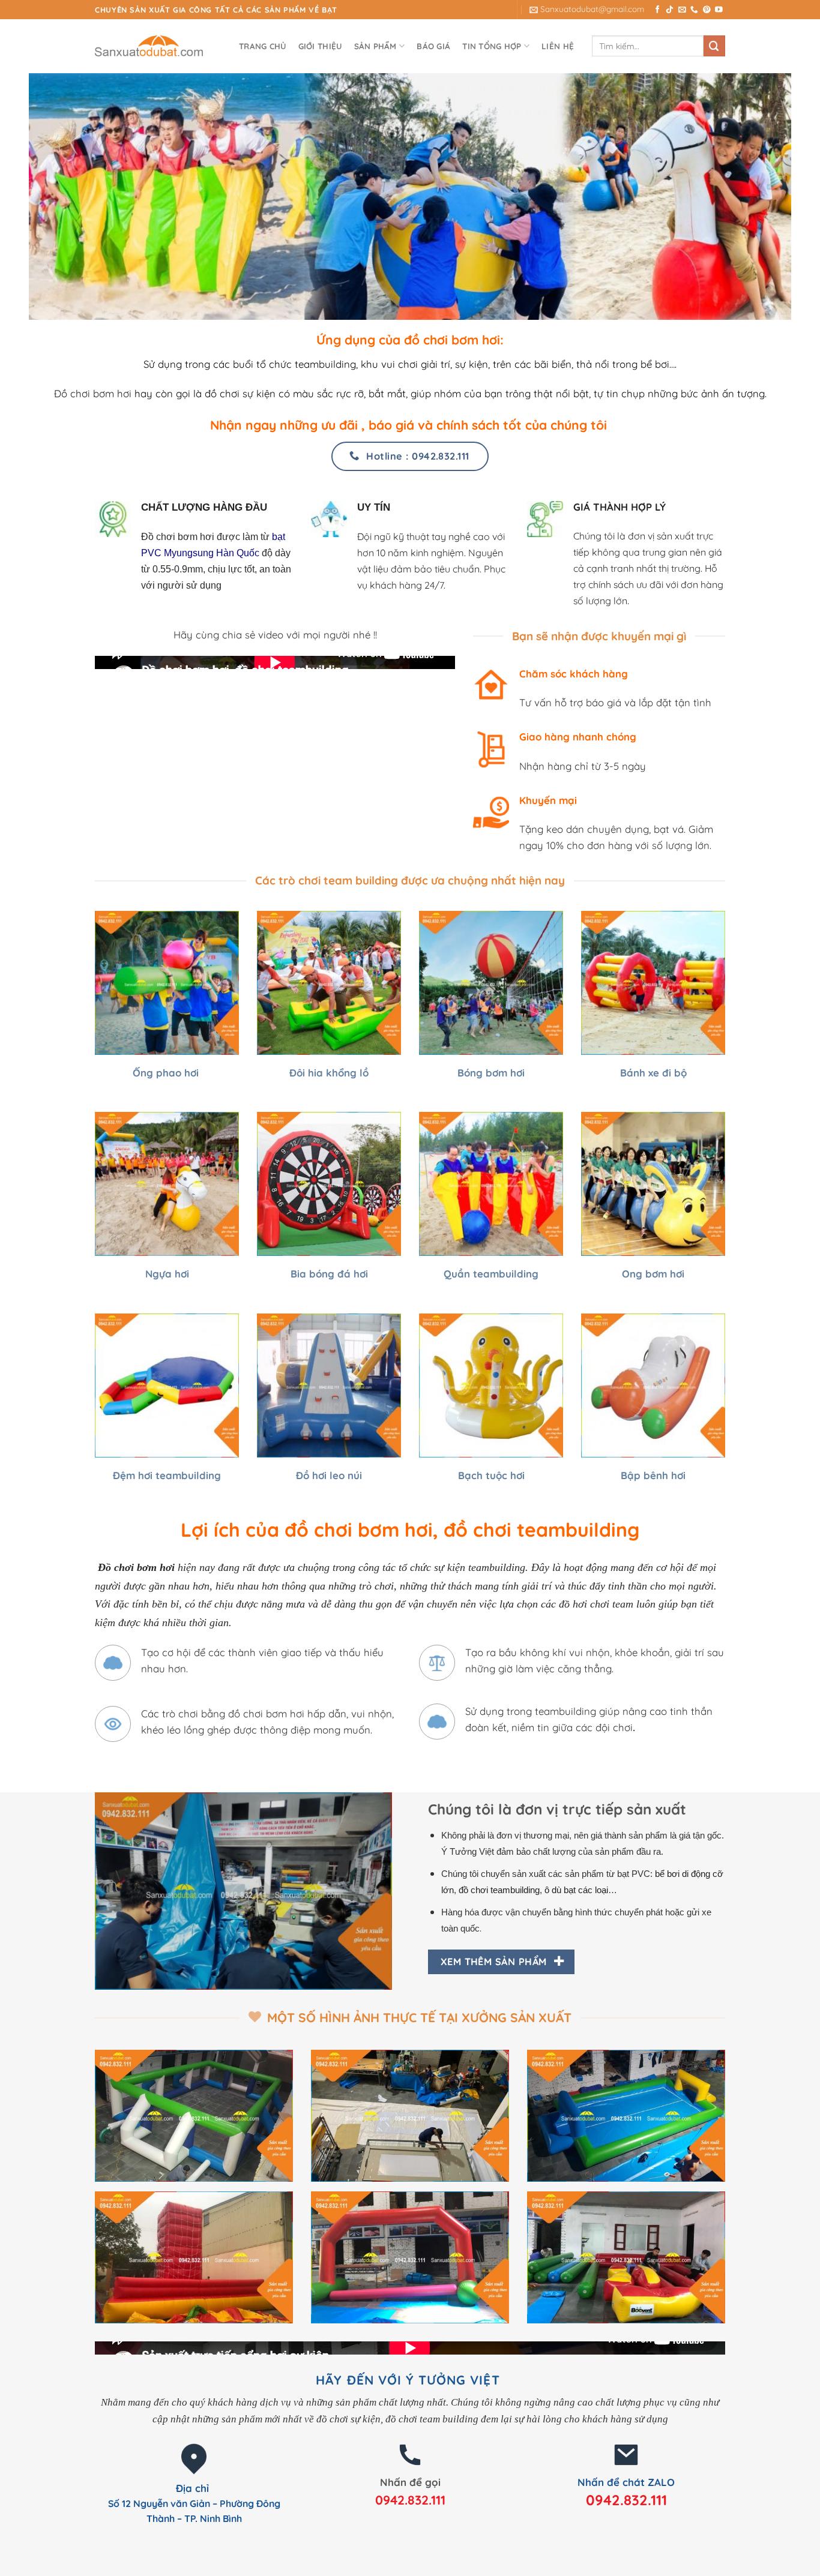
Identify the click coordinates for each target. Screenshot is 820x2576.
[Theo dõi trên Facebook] (658, 10)
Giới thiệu (320, 46)
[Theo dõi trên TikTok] (670, 10)
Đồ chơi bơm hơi (93, 393)
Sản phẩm (375, 46)
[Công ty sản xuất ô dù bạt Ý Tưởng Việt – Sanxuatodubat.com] (155, 46)
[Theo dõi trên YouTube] (719, 10)
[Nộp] (714, 46)
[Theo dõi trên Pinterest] (707, 10)
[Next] (385, 1890)
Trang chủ (262, 46)
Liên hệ (558, 46)
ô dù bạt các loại (576, 1890)
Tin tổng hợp (492, 46)
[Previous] (101, 1890)
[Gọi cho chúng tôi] (694, 10)
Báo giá (433, 46)
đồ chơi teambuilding (499, 1890)
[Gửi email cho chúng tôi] (682, 10)
